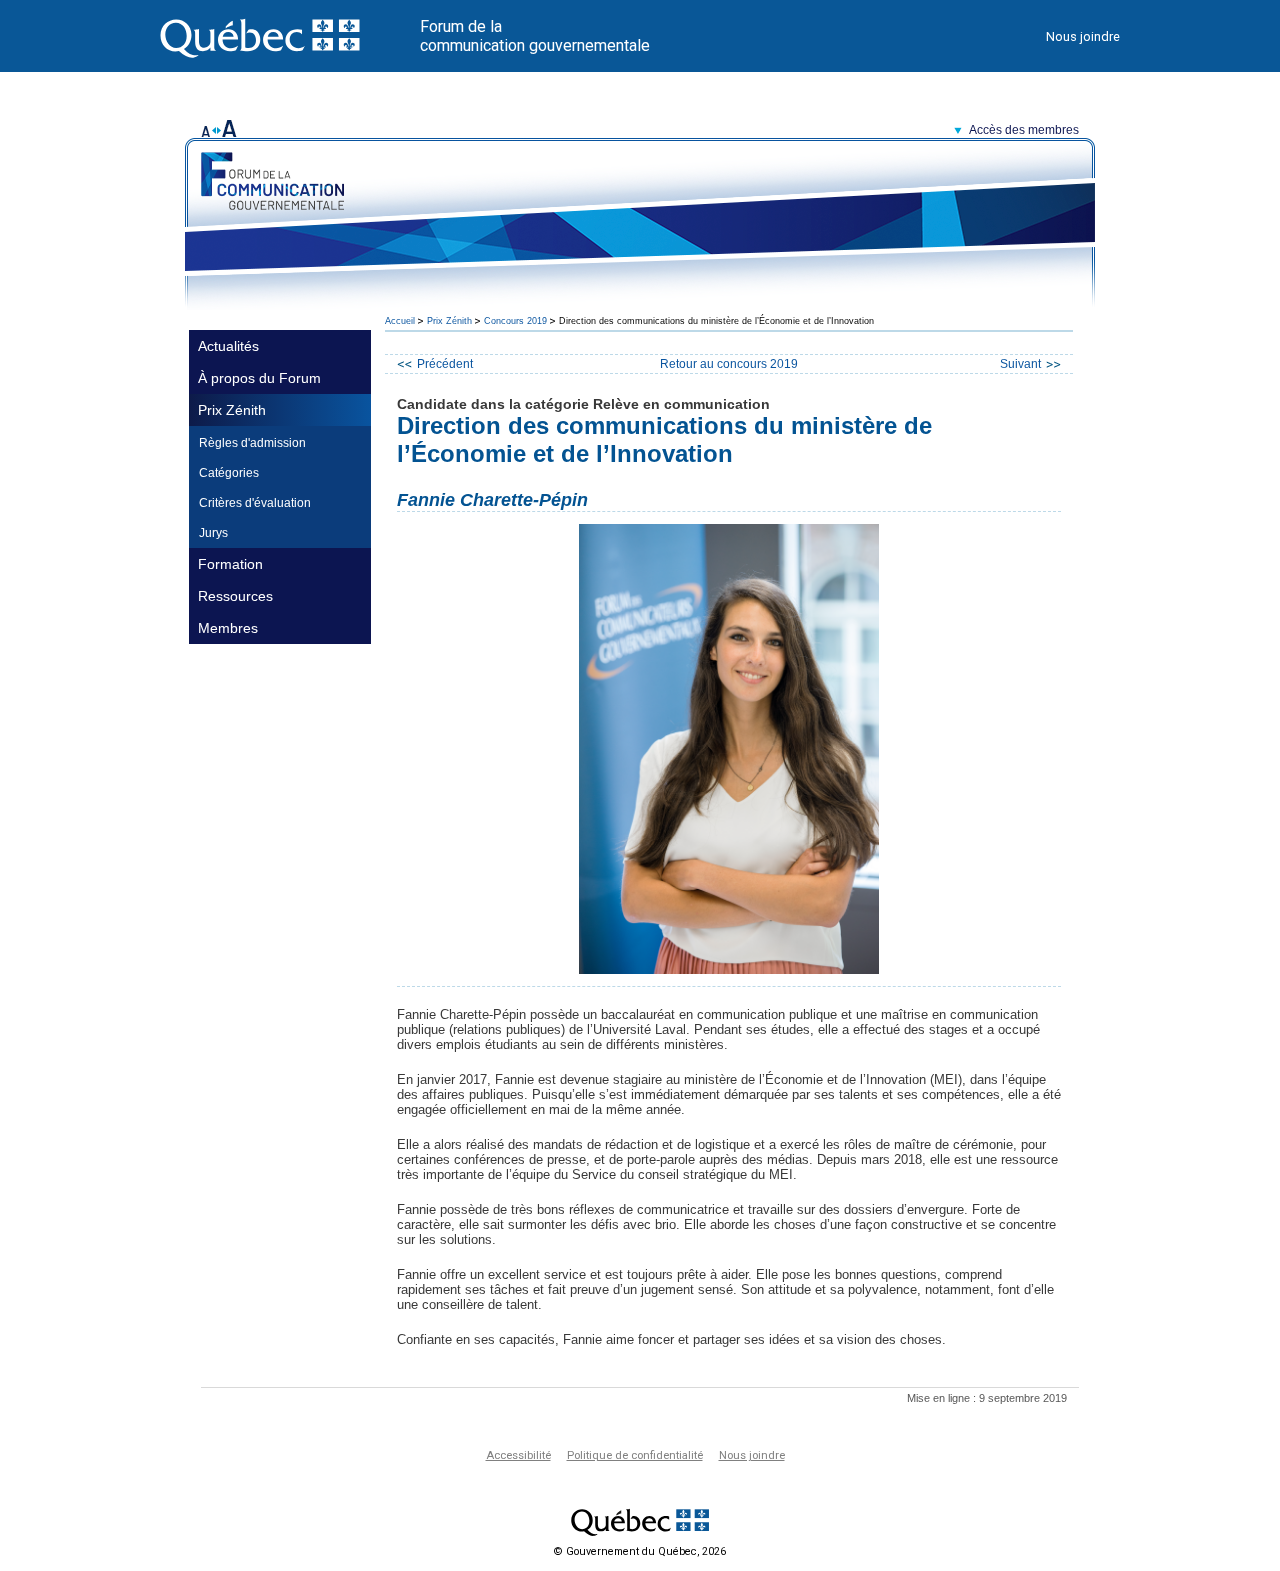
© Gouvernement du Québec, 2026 (640, 1551)
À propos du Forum (259, 378)
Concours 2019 (515, 321)
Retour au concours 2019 (729, 364)
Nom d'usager (858, 163)
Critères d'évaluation (255, 503)
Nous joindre (1083, 36)
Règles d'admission (252, 443)
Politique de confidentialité (635, 1455)
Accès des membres (1024, 130)
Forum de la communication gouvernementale (535, 36)
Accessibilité (518, 1455)
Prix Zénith (232, 410)
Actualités (228, 346)
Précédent (445, 364)
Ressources (235, 596)
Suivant (1020, 364)
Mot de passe (858, 187)
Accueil (400, 321)
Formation (230, 564)
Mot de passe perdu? (881, 242)
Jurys (213, 533)
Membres (228, 628)
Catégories (229, 473)
